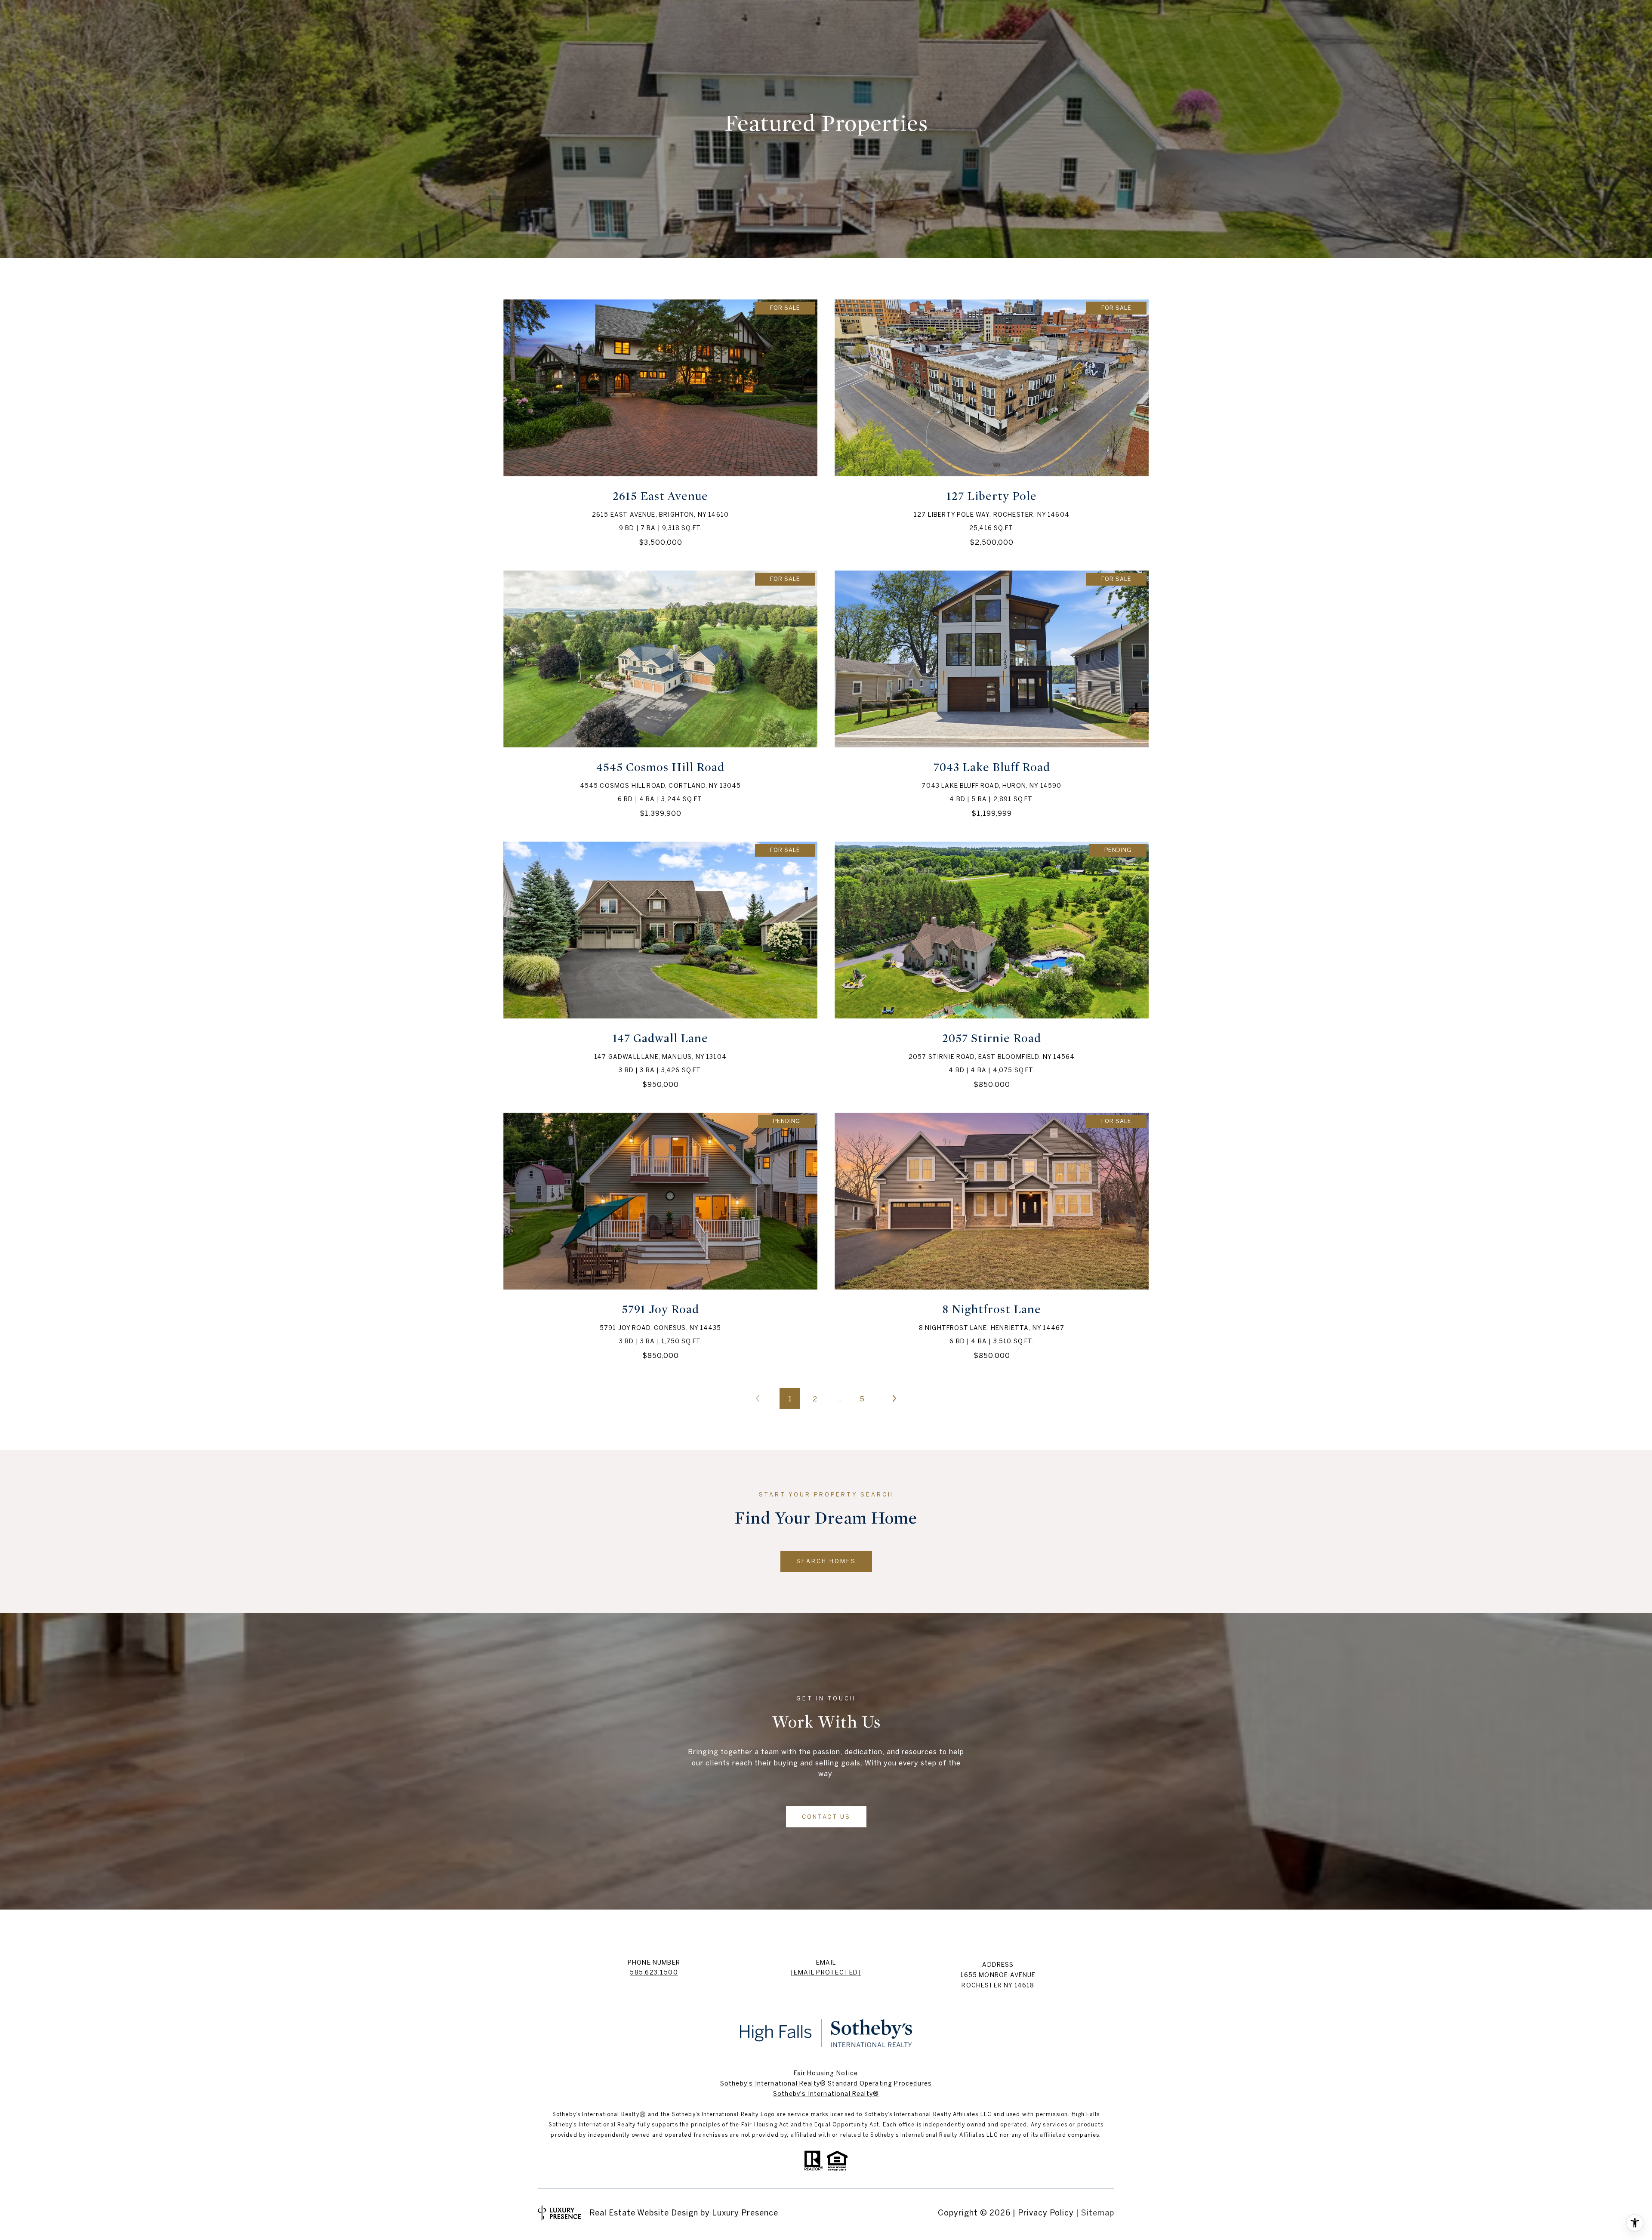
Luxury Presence (745, 2213)
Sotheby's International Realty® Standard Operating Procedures (826, 2083)
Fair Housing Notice (826, 2073)
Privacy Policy (1046, 2213)
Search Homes (826, 1561)
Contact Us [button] (826, 1817)
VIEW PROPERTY (660, 422)
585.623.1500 (654, 1972)
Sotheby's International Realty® (826, 2094)
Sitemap (1098, 2213)
